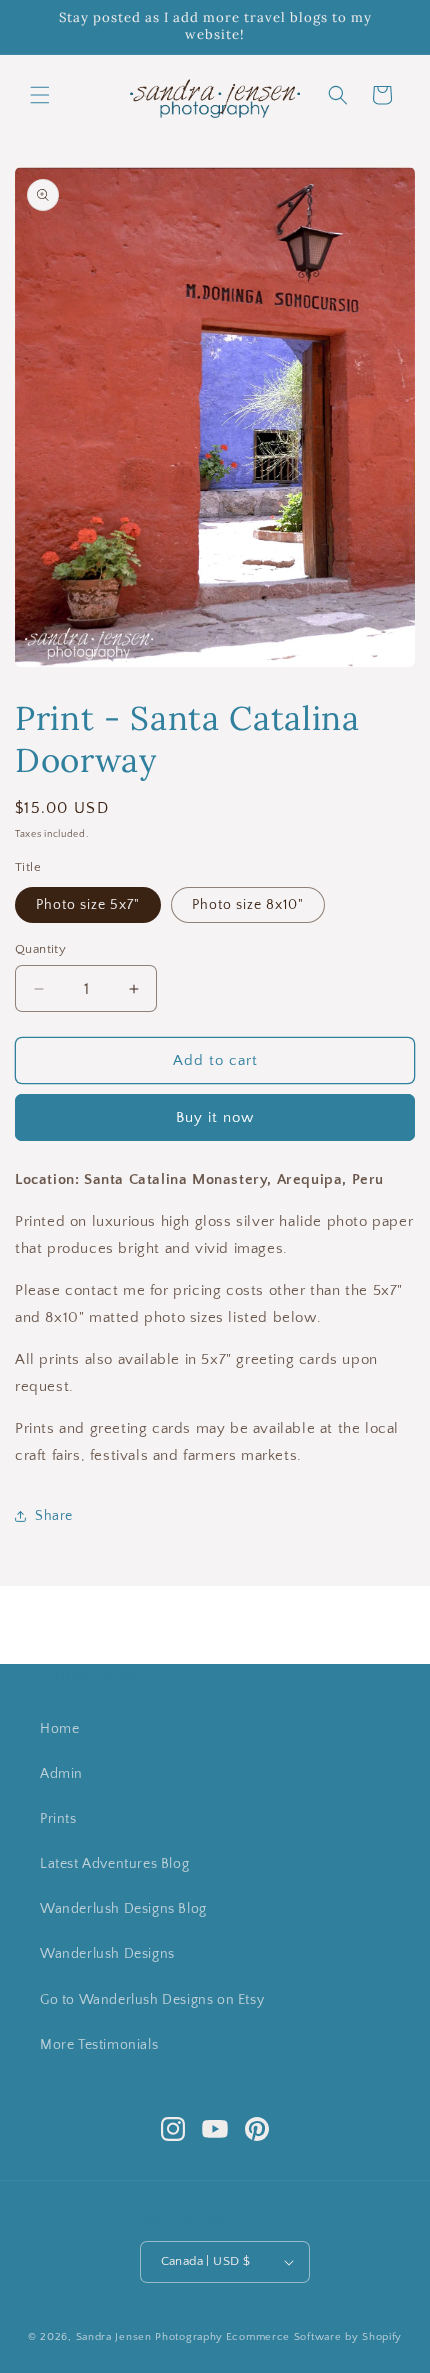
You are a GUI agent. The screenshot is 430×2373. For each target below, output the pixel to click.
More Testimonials (99, 2045)
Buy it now (215, 1117)
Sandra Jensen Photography (150, 2337)
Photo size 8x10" (248, 905)
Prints (58, 1819)
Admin (61, 1774)
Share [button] (54, 1516)
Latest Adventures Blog (114, 1864)
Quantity (40, 949)
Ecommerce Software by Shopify (314, 2337)
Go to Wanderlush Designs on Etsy (152, 2000)
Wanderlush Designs (107, 1954)
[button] (40, 95)
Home (59, 1729)
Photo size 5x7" (88, 905)
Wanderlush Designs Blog (123, 1909)
